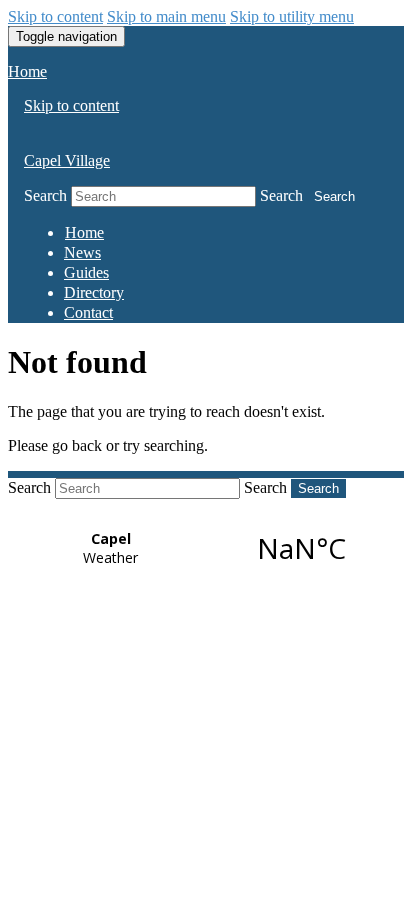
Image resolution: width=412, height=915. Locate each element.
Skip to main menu (166, 16)
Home (27, 71)
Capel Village (67, 160)
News (82, 252)
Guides (86, 272)
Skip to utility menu (292, 16)
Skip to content (55, 16)
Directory (94, 292)
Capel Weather (206, 548)
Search (45, 195)
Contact (88, 312)
